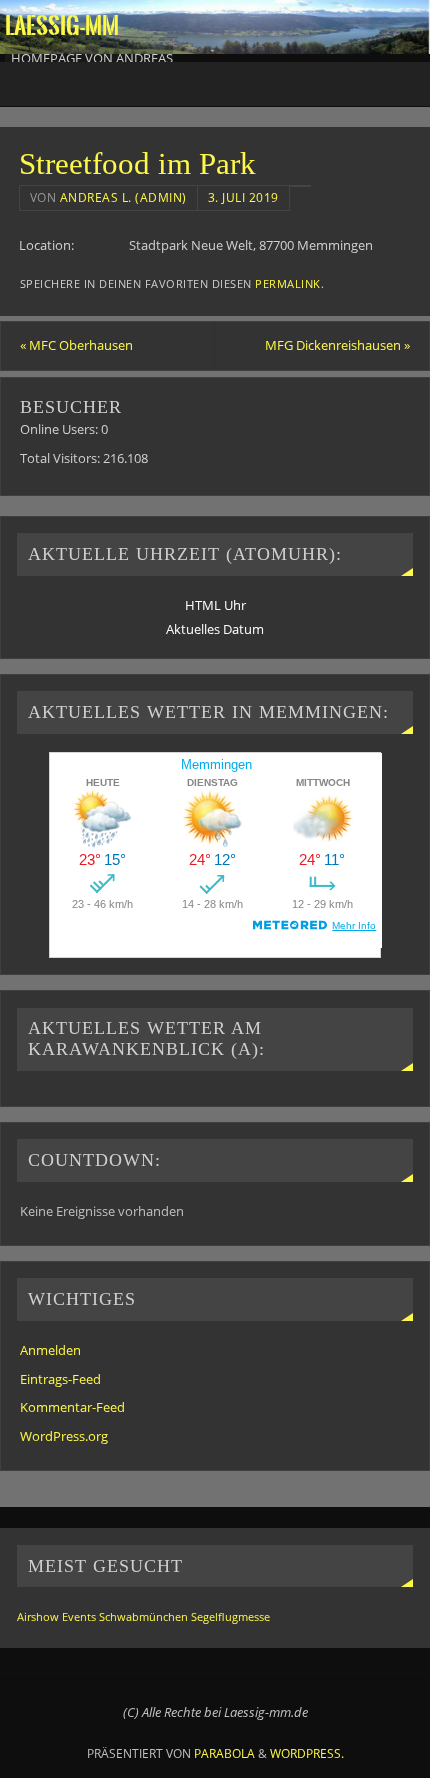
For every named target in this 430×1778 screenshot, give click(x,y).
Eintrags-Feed (60, 1379)
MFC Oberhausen (76, 345)
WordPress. (307, 1753)
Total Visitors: (61, 458)
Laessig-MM (62, 26)
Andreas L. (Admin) (123, 197)
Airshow (38, 1617)
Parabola (224, 1753)
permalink (288, 284)
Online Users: (60, 429)
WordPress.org (64, 1436)
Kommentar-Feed (72, 1407)
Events (79, 1617)
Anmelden (50, 1350)
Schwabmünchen (143, 1617)
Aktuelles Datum (215, 629)
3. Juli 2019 (243, 197)
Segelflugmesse (230, 1617)
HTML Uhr (215, 605)
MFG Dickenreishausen (337, 345)
